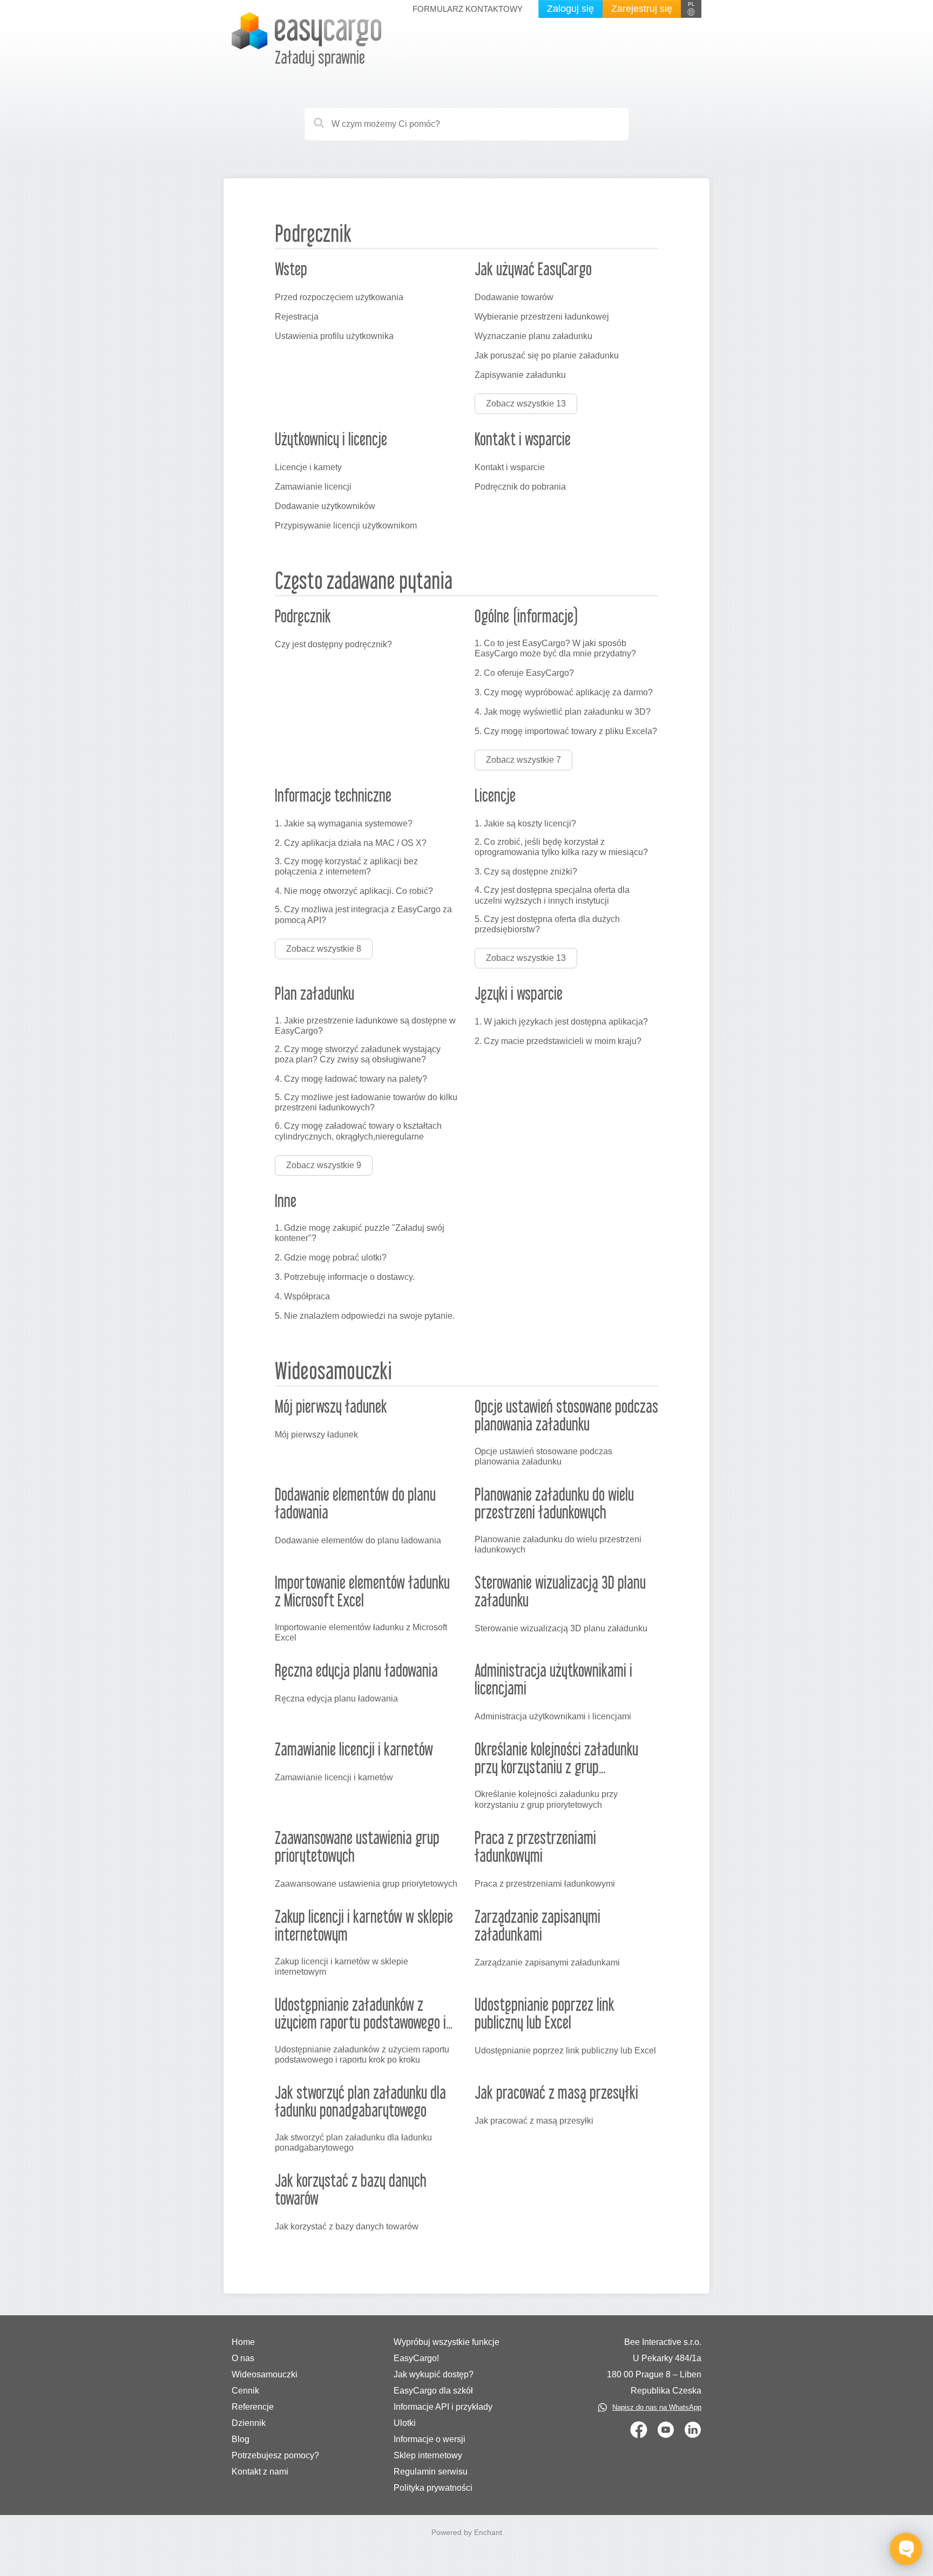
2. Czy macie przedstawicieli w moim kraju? (558, 1041)
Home (243, 2342)
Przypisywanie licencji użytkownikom (346, 526)
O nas (243, 2358)
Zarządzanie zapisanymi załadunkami (547, 1962)
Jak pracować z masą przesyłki (534, 2121)
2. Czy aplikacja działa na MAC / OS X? (351, 843)
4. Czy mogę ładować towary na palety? (351, 1079)
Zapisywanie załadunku (520, 375)
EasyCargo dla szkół (433, 2391)
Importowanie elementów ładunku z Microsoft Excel (361, 1632)
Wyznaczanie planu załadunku (533, 336)
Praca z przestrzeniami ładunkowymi (545, 1884)
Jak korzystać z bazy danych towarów (347, 2226)
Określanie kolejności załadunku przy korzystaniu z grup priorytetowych (546, 1799)
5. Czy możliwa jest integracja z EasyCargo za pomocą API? (363, 914)
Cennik (245, 2391)
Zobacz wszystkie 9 (324, 1165)
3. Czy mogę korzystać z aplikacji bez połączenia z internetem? (346, 866)
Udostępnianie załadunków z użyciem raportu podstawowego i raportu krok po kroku (362, 2055)
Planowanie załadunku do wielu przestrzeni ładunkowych (558, 1544)
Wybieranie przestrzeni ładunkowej (542, 317)
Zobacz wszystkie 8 (324, 949)
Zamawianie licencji (313, 487)
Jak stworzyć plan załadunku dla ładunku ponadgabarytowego (353, 2143)
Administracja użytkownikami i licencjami (553, 1716)
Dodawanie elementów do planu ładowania (358, 1540)
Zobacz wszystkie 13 (526, 404)
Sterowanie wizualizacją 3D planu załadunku (561, 1628)
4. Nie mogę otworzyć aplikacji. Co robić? (354, 891)
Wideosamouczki (265, 2374)
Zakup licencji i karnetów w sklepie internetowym (342, 1967)
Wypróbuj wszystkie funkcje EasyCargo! (447, 2350)
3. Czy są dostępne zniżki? (526, 872)
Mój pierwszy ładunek (316, 1435)
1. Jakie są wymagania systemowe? (344, 823)
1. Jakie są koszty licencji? (525, 823)
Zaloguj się (570, 9)
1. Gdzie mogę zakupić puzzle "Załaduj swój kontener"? (360, 1233)
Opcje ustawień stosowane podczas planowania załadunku (543, 1456)
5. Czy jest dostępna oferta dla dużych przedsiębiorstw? (547, 924)
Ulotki (405, 2423)
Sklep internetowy (428, 2455)
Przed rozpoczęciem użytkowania (339, 297)
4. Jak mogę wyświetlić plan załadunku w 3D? (563, 712)
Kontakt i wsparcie (510, 467)
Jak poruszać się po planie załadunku (547, 355)
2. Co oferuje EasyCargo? (524, 673)
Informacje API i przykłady (443, 2407)
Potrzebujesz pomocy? (275, 2455)
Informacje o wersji (430, 2439)
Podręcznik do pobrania (520, 487)
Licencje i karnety (308, 467)
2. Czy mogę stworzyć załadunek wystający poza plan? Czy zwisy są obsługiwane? (358, 1054)
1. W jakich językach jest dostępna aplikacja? (561, 1022)
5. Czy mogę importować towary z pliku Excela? (566, 731)
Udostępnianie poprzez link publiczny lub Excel (565, 2050)
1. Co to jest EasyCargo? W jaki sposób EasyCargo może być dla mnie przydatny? (555, 648)
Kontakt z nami (260, 2472)
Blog (241, 2439)
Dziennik (249, 2423)
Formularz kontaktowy (468, 9)
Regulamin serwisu (431, 2472)
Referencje (253, 2407)
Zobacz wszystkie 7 (523, 760)
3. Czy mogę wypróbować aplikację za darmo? (564, 692)
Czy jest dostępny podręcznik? (333, 644)
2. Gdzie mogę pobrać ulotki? (331, 1258)
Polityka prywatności (433, 2488)
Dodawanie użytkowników (325, 506)
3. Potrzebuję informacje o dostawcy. (345, 1277)
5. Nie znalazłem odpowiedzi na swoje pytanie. (365, 1316)
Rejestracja (297, 317)
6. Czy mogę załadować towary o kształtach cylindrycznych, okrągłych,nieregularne (358, 1131)
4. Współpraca (302, 1296)
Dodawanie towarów (514, 297)
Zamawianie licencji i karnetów (334, 1777)
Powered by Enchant (467, 2532)
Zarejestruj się (642, 9)
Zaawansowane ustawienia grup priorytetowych (366, 1884)
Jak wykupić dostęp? (434, 2374)
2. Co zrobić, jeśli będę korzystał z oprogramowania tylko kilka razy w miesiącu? (561, 847)
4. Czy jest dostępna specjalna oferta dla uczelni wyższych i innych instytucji (552, 895)
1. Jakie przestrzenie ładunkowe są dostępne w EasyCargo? (365, 1026)
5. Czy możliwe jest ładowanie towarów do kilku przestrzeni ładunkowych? (366, 1102)
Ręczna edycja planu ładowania (336, 1699)
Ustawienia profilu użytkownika (334, 336)
